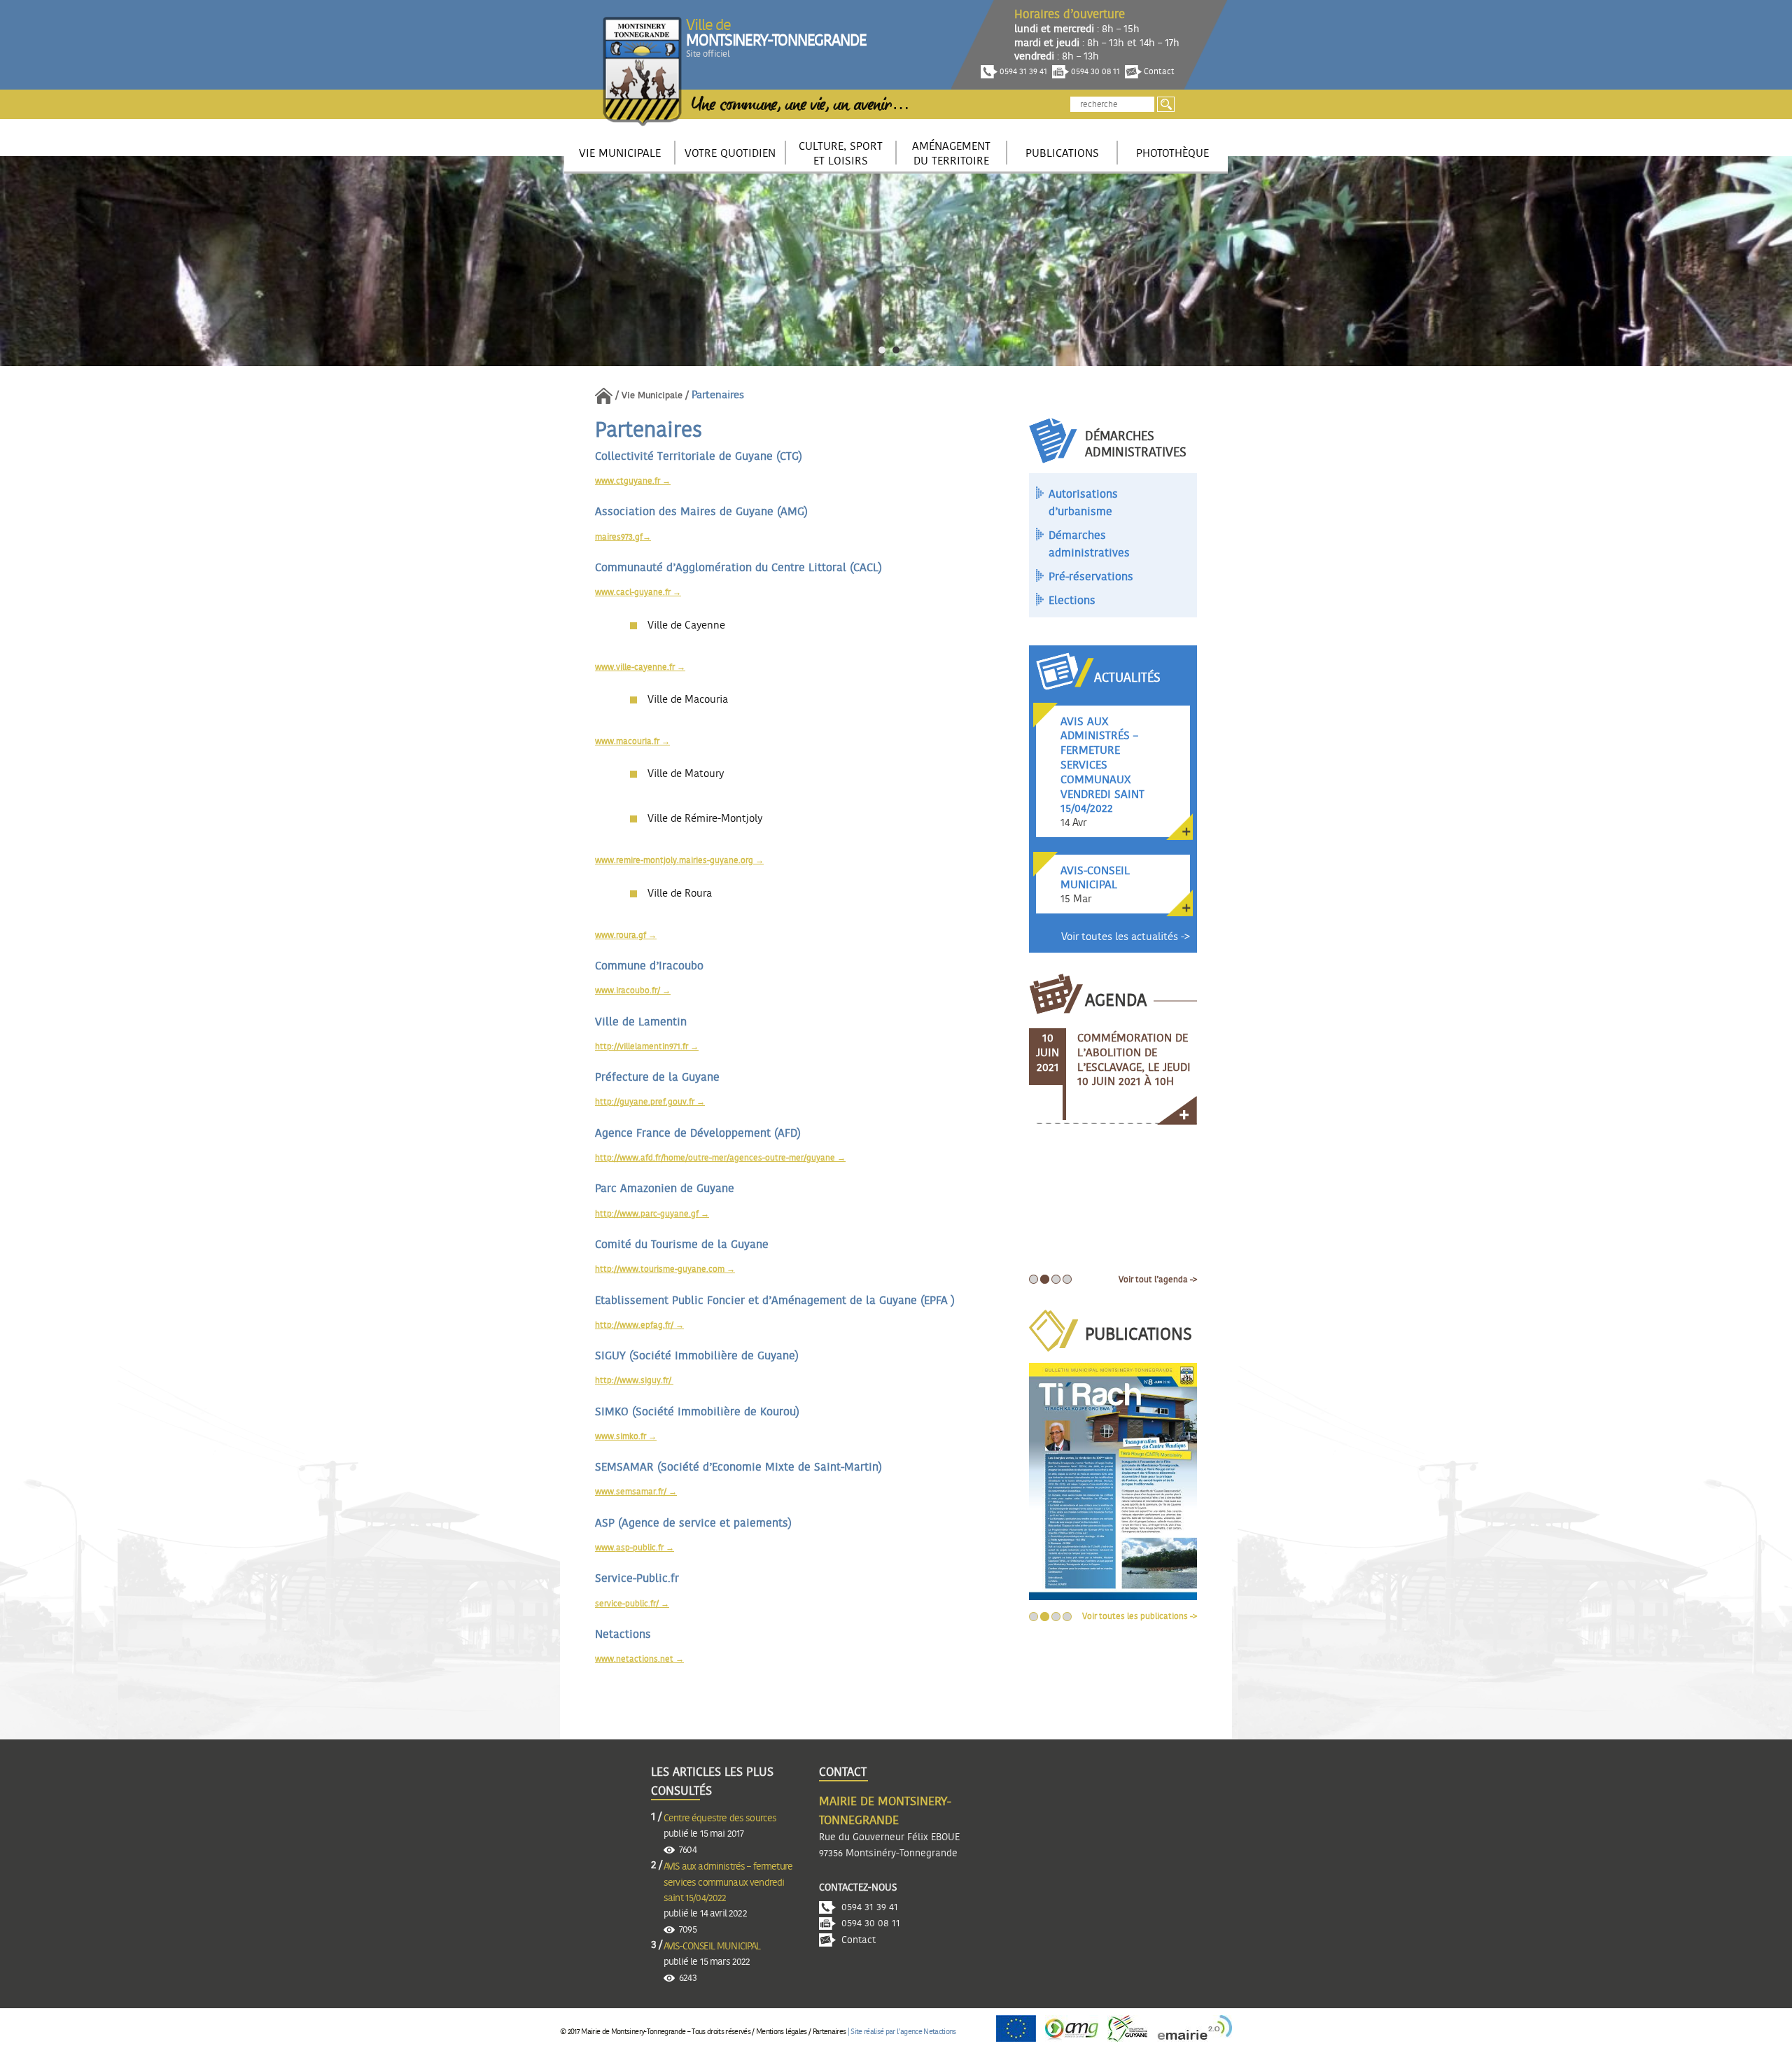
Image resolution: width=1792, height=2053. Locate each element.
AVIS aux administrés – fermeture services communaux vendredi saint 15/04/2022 (728, 1883)
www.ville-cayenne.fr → (640, 667)
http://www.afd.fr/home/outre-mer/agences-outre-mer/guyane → (720, 1158)
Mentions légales (781, 2032)
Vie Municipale (652, 396)
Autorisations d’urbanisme (1083, 503)
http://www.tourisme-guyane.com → (665, 1269)
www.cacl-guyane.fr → (638, 592)
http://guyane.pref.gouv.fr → (650, 1102)
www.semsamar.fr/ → (636, 1492)
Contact (1158, 71)
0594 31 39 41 (1022, 71)
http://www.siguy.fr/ (634, 1380)
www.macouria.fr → (632, 741)
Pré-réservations (1091, 577)
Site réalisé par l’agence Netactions (903, 2032)
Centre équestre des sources (720, 1819)
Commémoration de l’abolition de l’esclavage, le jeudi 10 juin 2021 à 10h (1134, 1060)
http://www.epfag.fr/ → (639, 1325)
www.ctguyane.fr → (633, 481)
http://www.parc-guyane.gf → (652, 1214)
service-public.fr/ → (632, 1604)
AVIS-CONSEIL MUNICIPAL (712, 1947)
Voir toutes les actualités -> (1126, 937)
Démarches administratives (1089, 545)
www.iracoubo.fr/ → (633, 990)
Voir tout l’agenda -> (1158, 1280)
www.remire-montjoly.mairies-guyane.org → (679, 860)
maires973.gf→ (623, 537)
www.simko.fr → (626, 1436)
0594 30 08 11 (1094, 71)
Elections (1072, 601)
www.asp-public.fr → (635, 1548)
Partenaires (829, 2032)
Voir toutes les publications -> (1140, 1616)
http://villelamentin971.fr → (647, 1046)
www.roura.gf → (626, 935)
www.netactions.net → (639, 1659)
